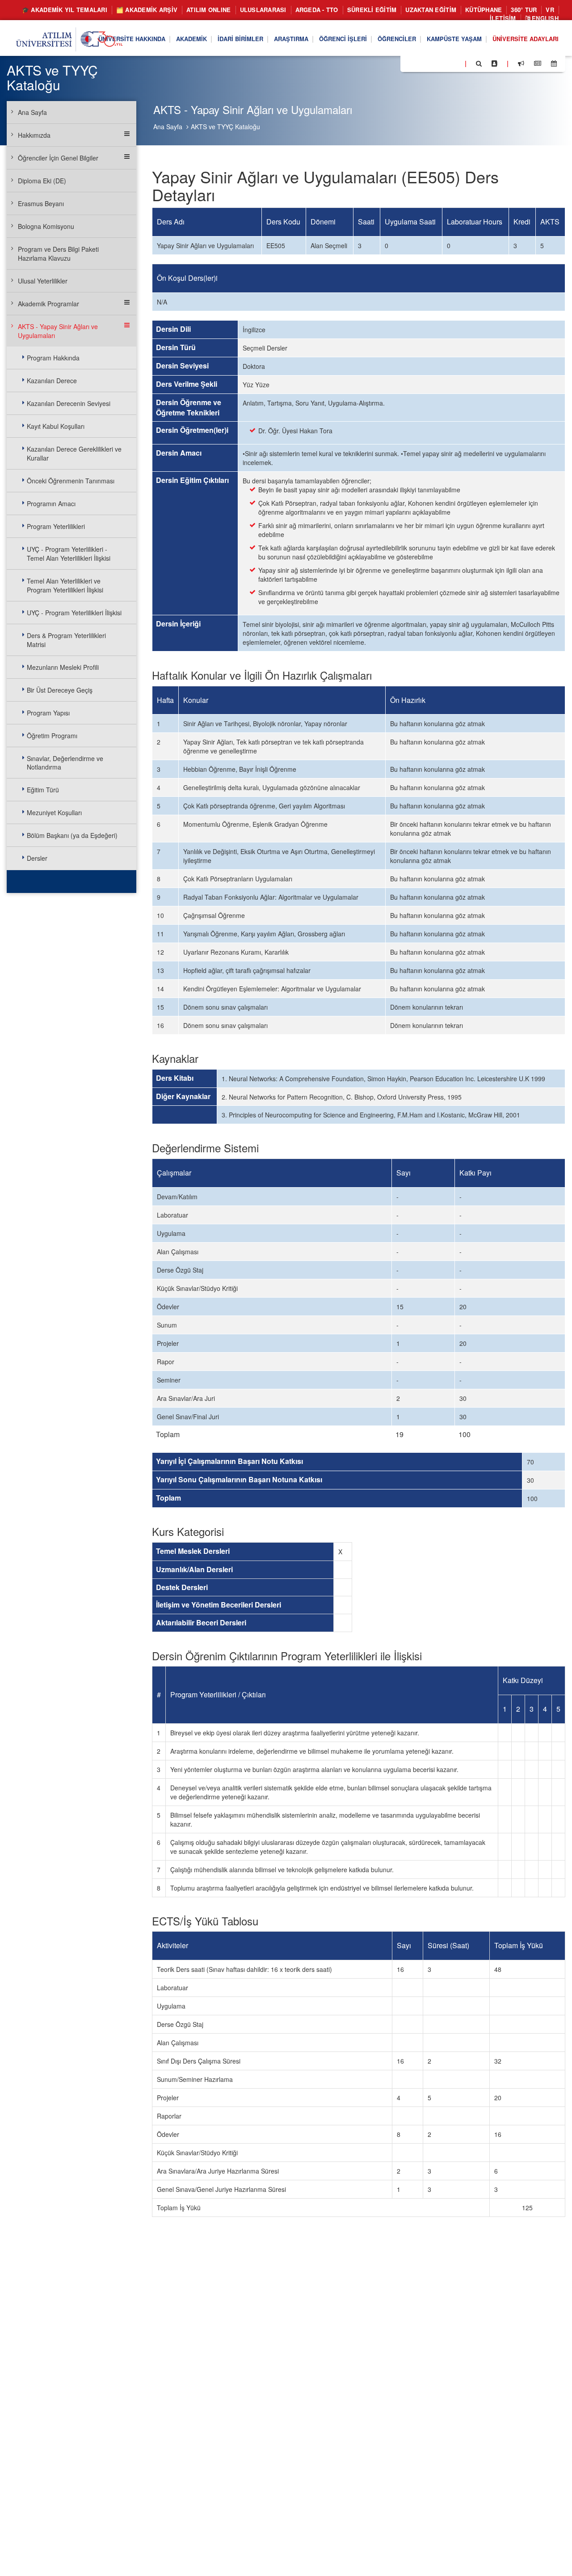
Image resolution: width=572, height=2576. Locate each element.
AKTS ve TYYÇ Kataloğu (225, 127)
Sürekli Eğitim (372, 10)
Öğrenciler (397, 39)
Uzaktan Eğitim (431, 10)
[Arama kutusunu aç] (479, 63)
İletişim (503, 18)
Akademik (191, 39)
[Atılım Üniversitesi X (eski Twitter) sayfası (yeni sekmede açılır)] (421, 64)
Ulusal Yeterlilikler (43, 281)
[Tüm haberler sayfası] (538, 63)
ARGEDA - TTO (317, 10)
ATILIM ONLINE (208, 10)
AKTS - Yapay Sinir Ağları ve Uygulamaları (58, 331)
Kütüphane (484, 10)
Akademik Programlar (48, 304)
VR (550, 10)
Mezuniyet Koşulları (54, 812)
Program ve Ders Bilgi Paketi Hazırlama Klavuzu (58, 254)
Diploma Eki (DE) (42, 181)
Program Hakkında (53, 358)
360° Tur (524, 10)
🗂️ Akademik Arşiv (147, 10)
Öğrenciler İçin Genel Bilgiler (58, 158)
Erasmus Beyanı (41, 203)
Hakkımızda (34, 135)
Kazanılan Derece (52, 381)
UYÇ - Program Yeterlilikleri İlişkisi (74, 613)
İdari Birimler (240, 39)
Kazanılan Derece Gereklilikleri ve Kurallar (74, 453)
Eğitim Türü (43, 790)
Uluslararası (263, 10)
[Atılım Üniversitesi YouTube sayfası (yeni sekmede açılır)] (454, 63)
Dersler (37, 858)
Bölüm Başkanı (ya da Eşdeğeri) (72, 835)
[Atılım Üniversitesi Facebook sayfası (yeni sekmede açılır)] (410, 63)
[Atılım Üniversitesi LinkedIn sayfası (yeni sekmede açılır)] (431, 63)
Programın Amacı (51, 503)
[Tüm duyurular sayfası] (521, 63)
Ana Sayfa (168, 127)
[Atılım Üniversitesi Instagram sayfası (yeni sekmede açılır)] (443, 63)
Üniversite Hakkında (132, 39)
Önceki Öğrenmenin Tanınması (71, 481)
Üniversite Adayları (526, 39)
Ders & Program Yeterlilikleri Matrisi (66, 640)
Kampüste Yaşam (454, 39)
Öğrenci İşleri (343, 39)
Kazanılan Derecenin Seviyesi (69, 403)
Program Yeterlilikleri (56, 526)
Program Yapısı (48, 713)
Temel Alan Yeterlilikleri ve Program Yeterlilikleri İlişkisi (65, 585)
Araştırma (291, 39)
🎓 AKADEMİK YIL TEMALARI (65, 10)
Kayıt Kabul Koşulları (56, 426)
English (544, 18)
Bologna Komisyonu (46, 226)
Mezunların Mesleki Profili (63, 667)
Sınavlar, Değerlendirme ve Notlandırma (65, 763)
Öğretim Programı (52, 736)
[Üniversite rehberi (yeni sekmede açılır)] (494, 63)
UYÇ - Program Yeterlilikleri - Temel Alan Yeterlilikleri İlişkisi (69, 554)
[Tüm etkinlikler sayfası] (554, 63)
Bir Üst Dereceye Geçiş (60, 690)
